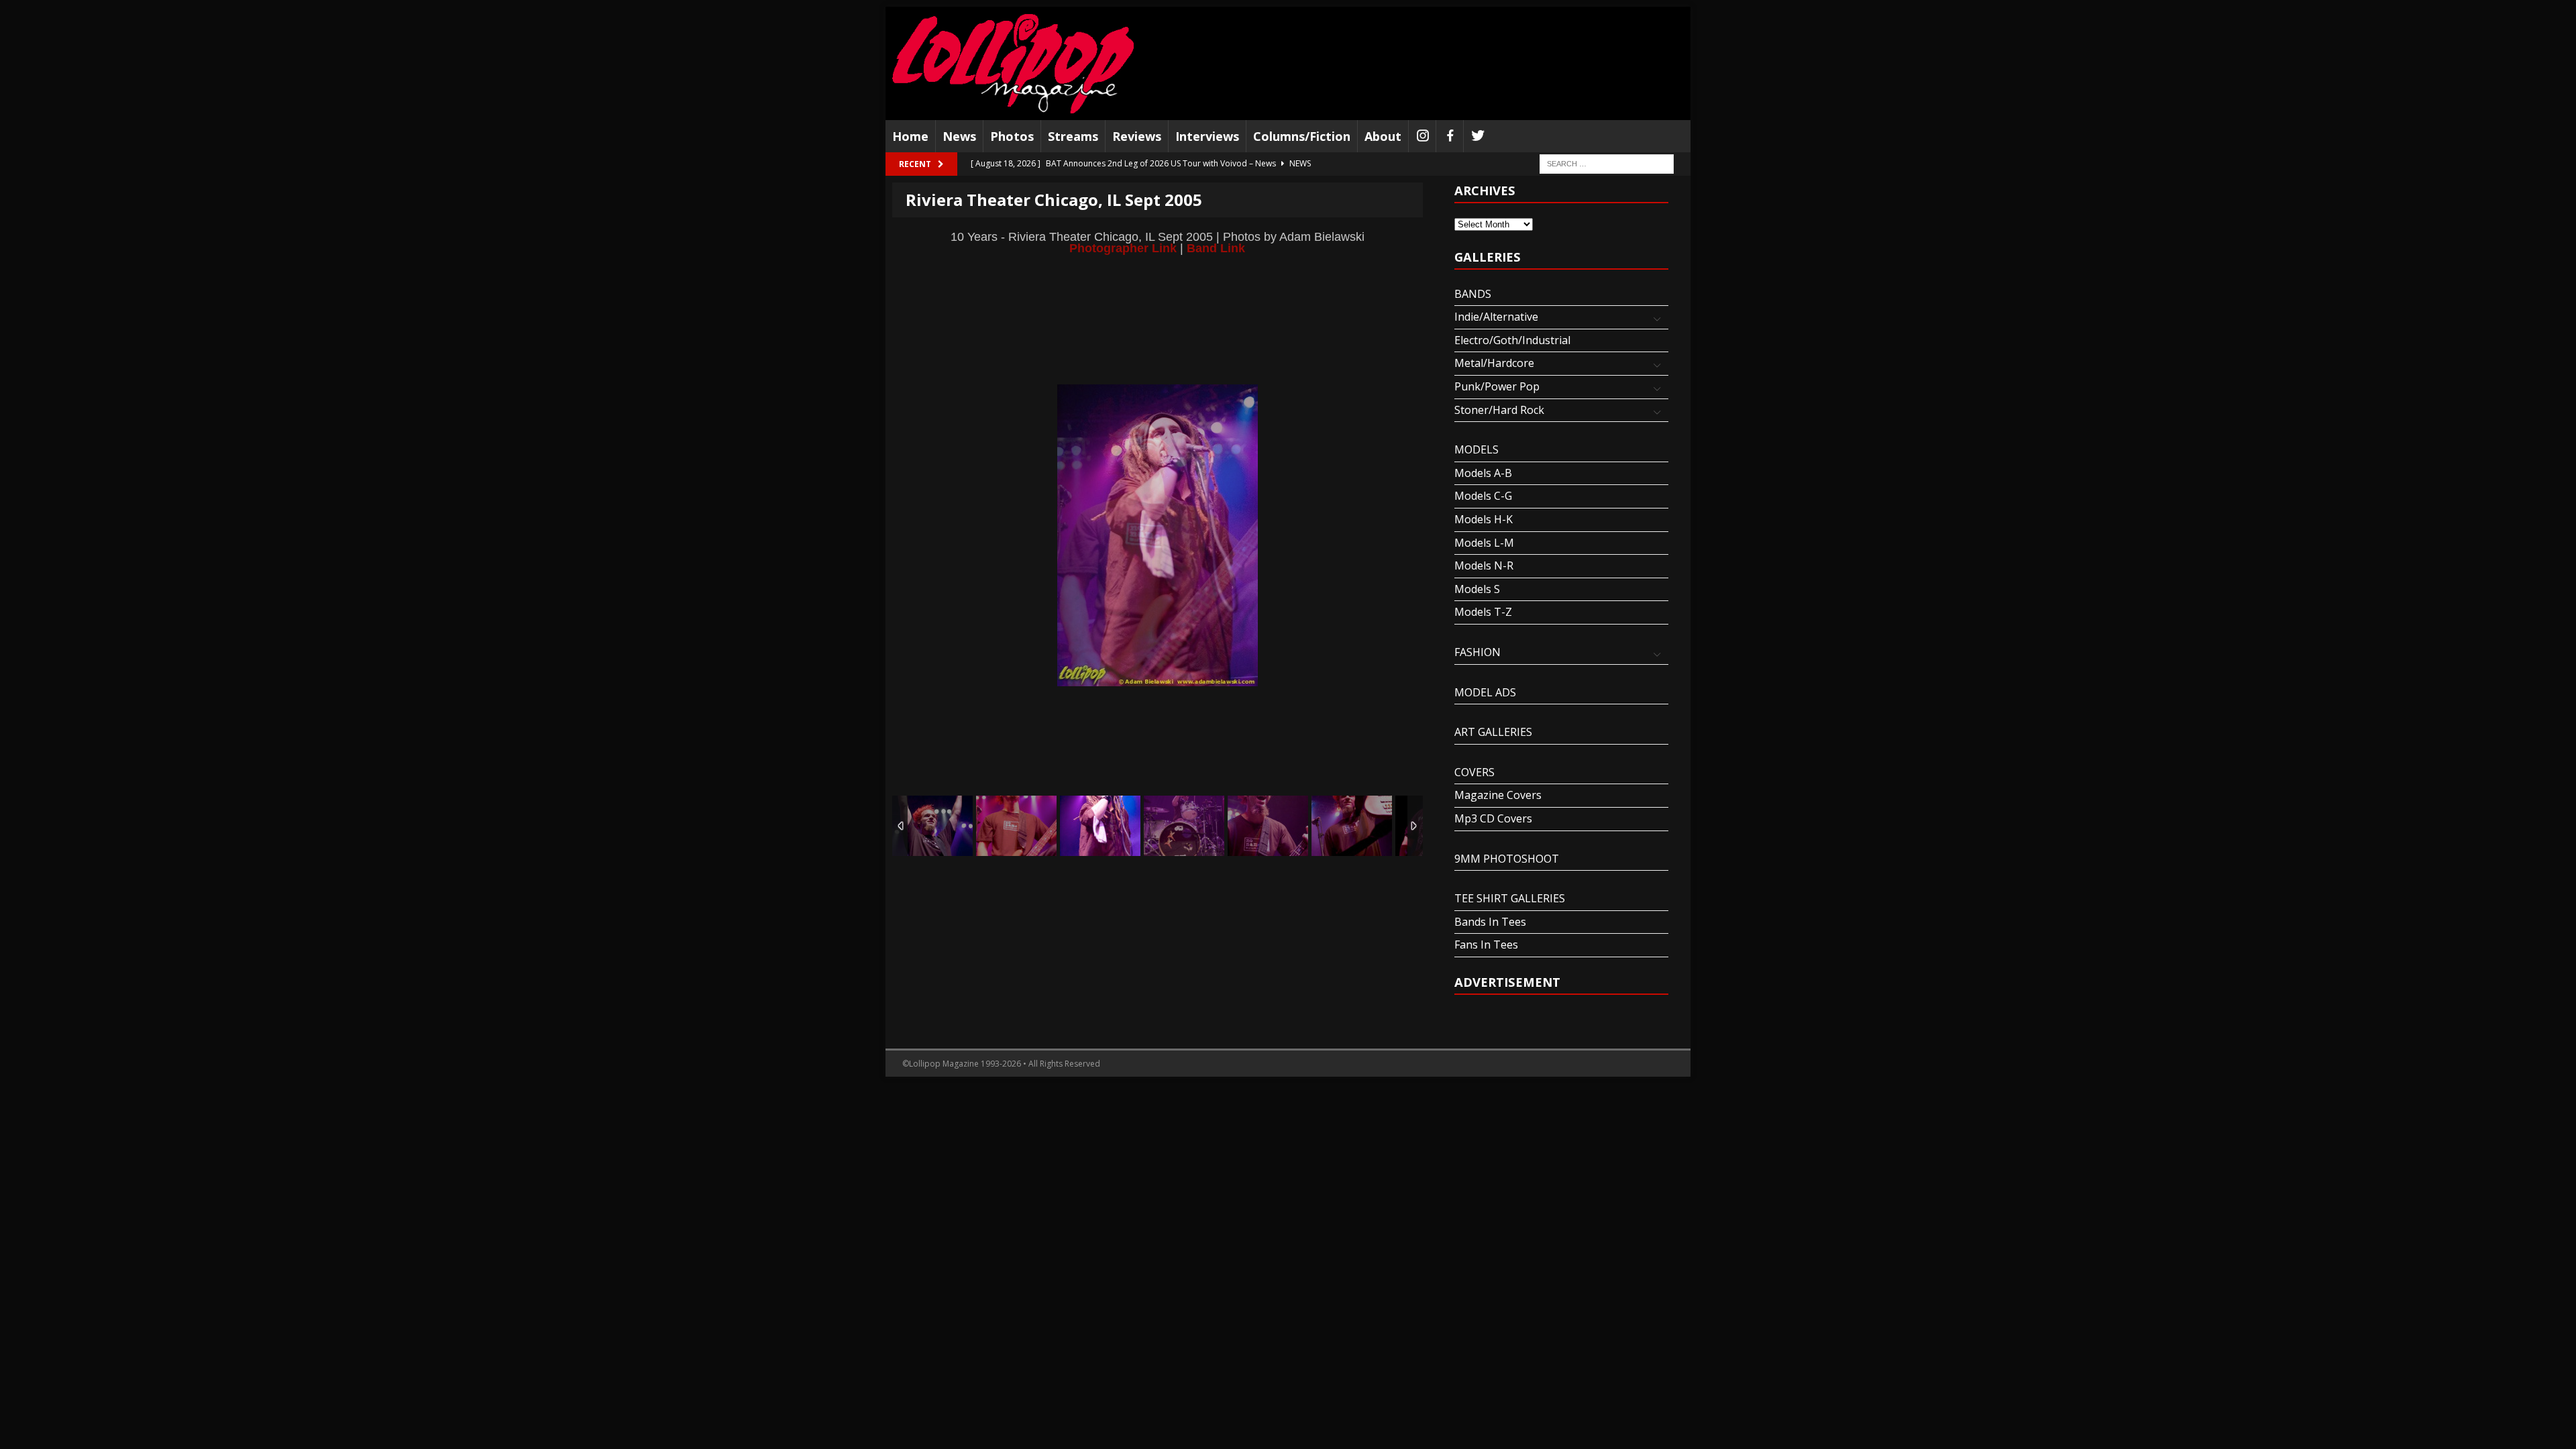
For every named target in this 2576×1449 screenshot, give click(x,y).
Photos (1012, 136)
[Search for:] (1607, 163)
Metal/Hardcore (1494, 363)
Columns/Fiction (1302, 136)
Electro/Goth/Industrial (1512, 340)
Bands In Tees (1490, 922)
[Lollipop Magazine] (1013, 63)
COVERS (1474, 772)
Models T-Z (1483, 612)
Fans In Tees (1486, 945)
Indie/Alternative (1496, 317)
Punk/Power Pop (1497, 386)
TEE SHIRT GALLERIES (1510, 898)
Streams (1073, 136)
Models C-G (1483, 496)
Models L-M (1484, 543)
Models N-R (1484, 566)
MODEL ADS (1485, 692)
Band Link (1216, 248)
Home (910, 136)
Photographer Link (1123, 248)
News (959, 136)
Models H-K (1484, 519)
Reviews (1137, 136)
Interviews (1207, 136)
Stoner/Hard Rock (1499, 410)
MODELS (1477, 449)
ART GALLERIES (1493, 732)
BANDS (1473, 294)
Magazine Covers (1498, 795)
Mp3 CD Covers (1493, 818)
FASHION (1478, 652)
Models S (1477, 589)
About (1383, 136)
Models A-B (1483, 473)
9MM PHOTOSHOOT (1507, 859)
